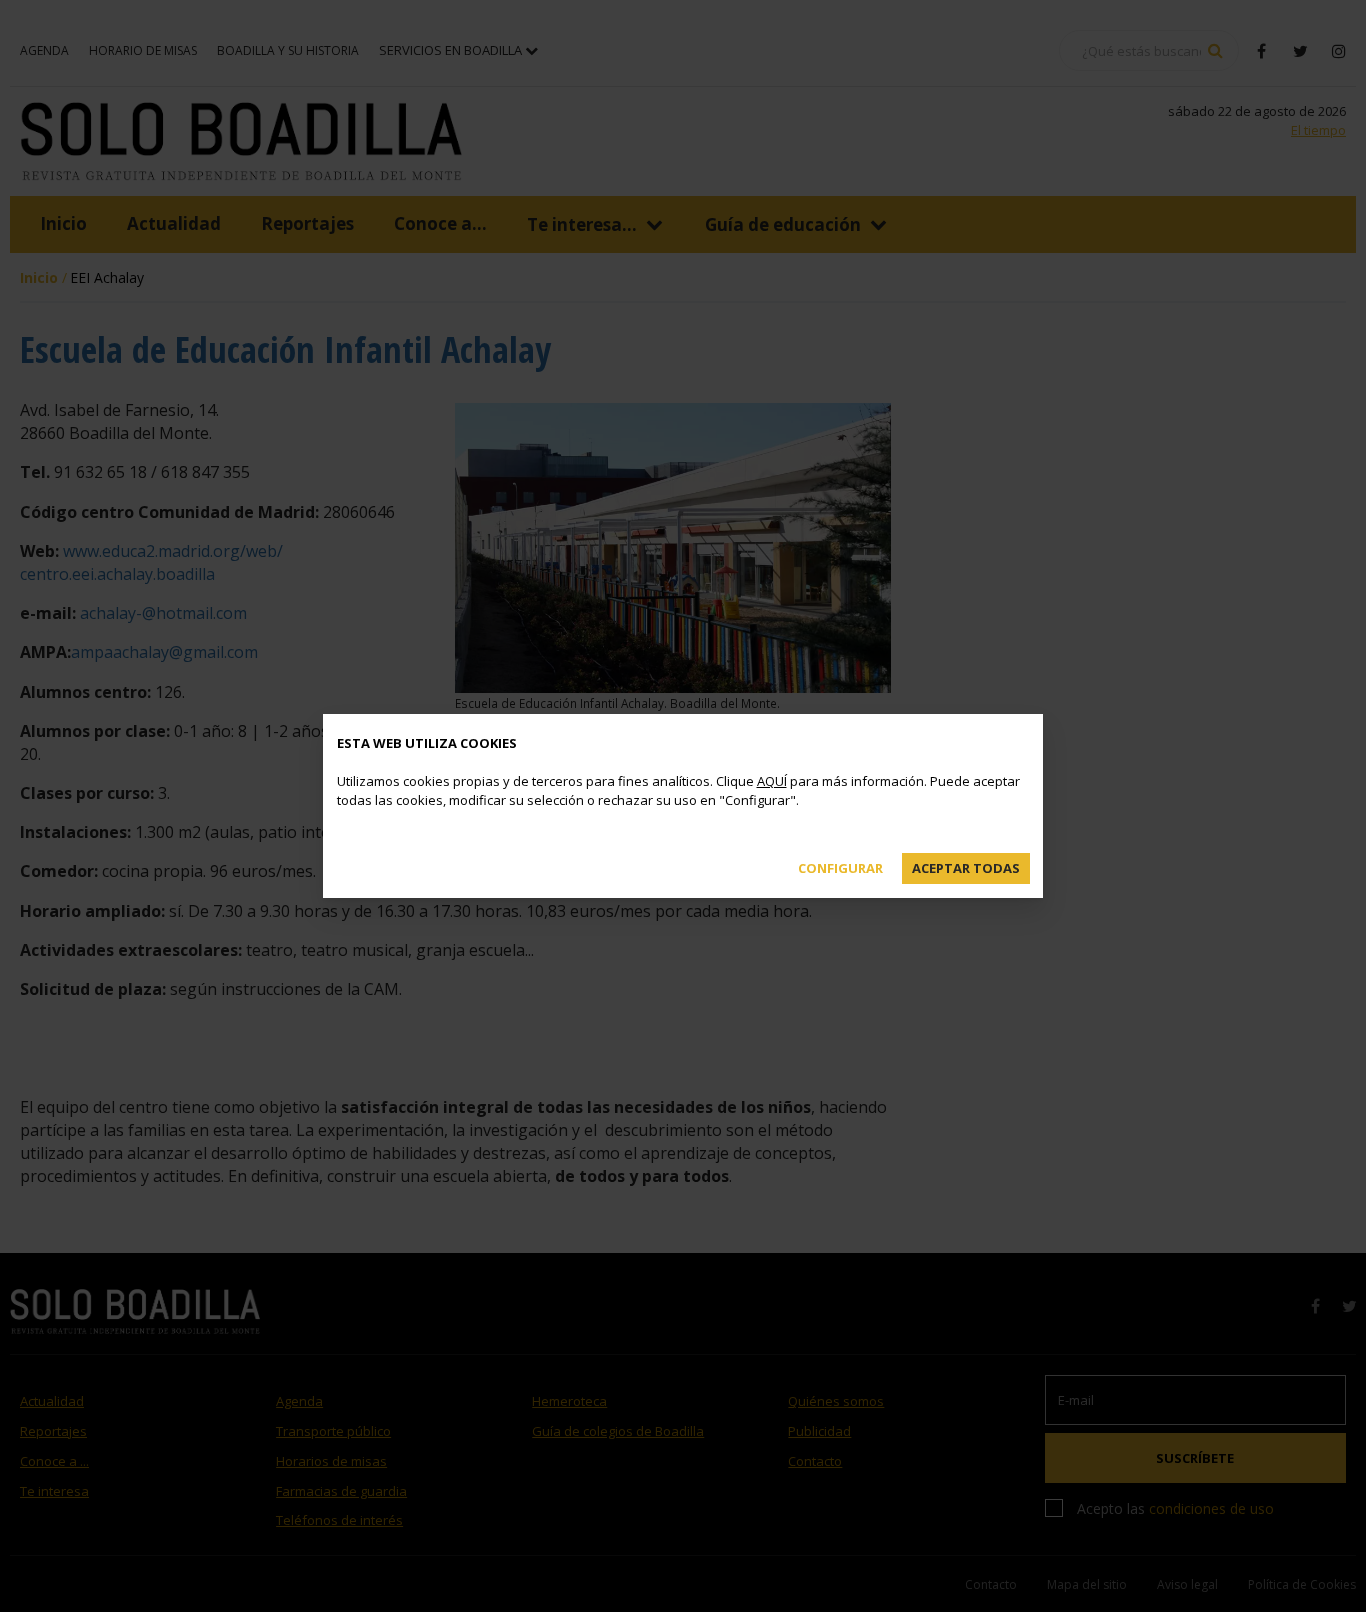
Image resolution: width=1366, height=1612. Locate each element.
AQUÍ (772, 781)
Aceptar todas (966, 868)
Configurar (840, 868)
